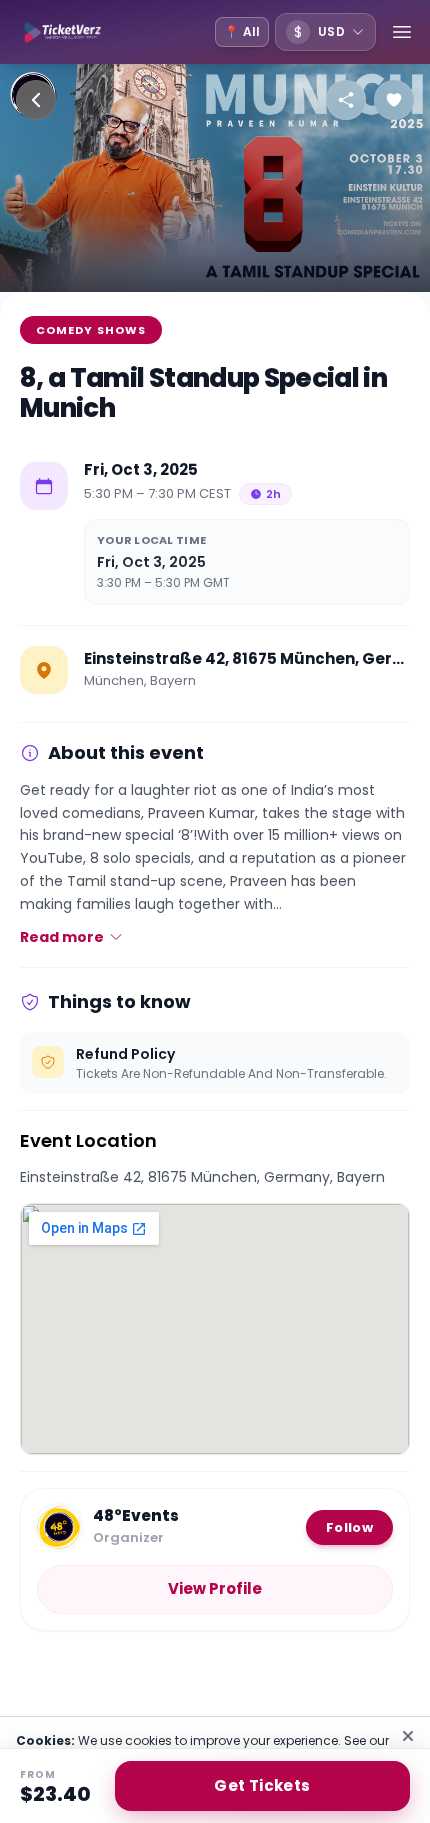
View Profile (215, 1588)
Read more (62, 937)
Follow (349, 1527)
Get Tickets (262, 1785)
